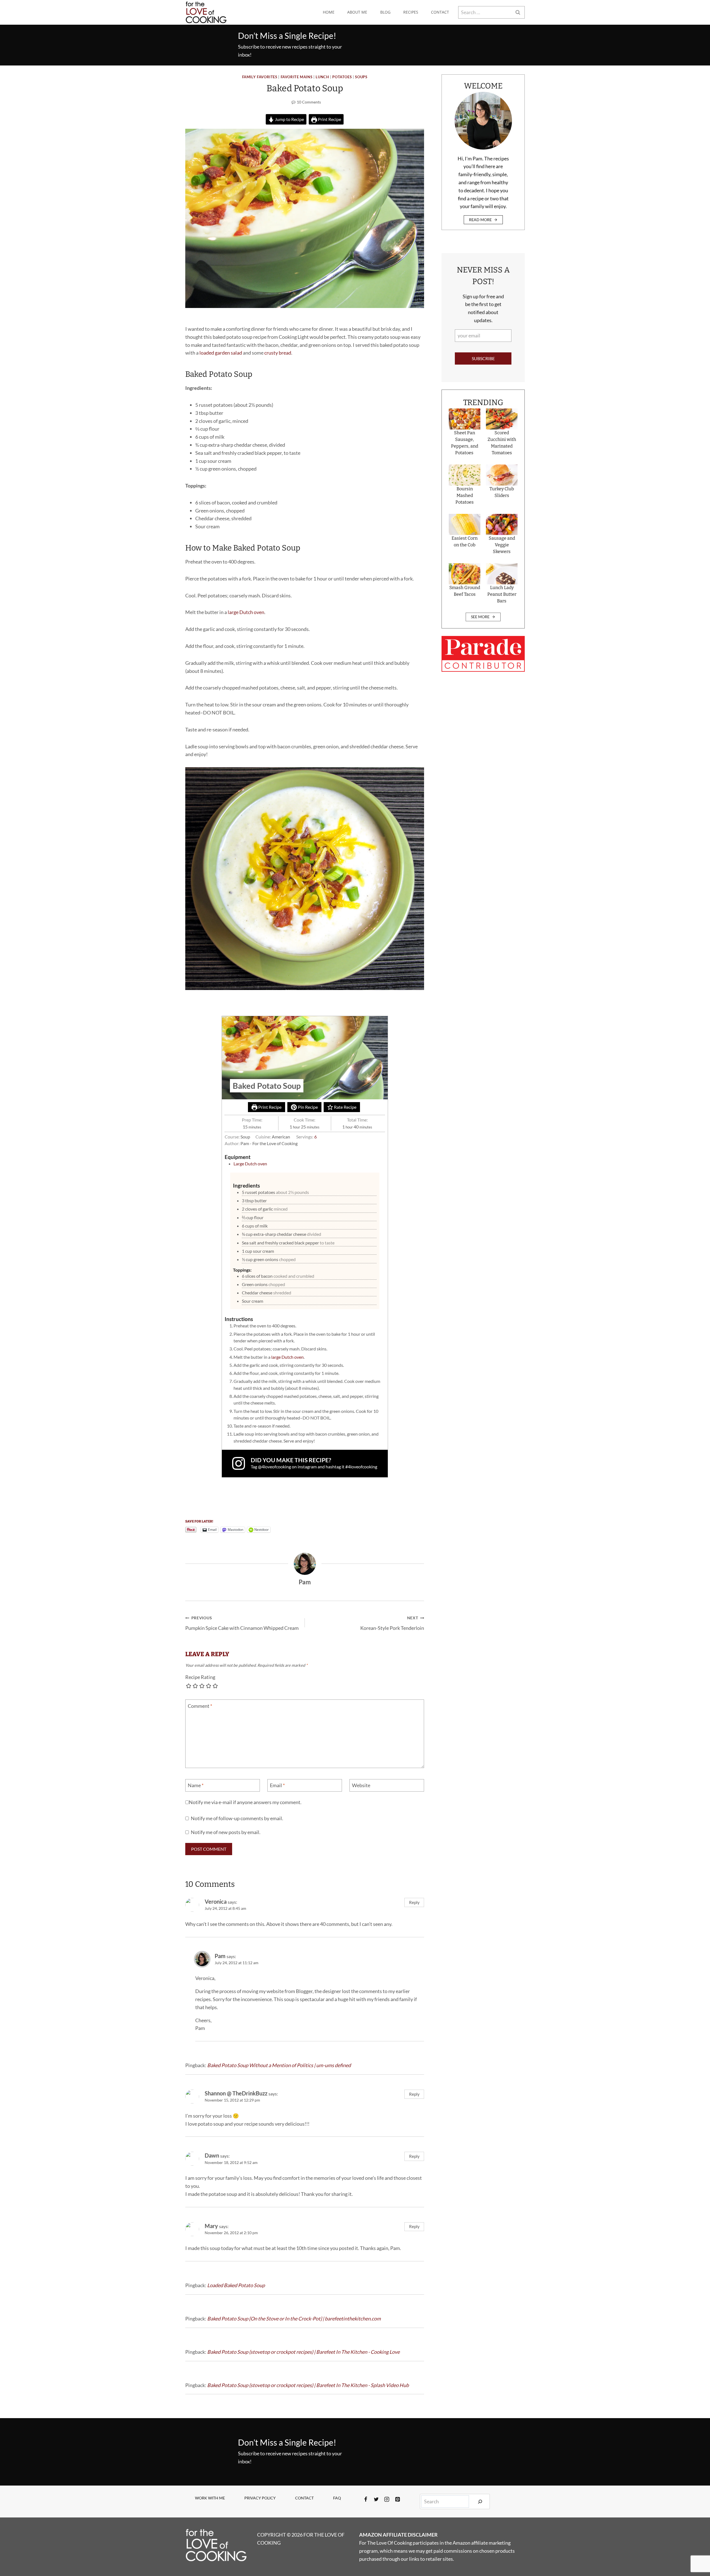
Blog (385, 12)
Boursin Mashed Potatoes (465, 495)
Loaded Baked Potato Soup (236, 2285)
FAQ (337, 2498)
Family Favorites (260, 77)
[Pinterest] (397, 2499)
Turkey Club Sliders (502, 492)
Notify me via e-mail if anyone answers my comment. (245, 1802)
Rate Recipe (345, 1107)
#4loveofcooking (361, 1467)
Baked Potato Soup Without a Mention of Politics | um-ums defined (279, 2065)
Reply (414, 1902)
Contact (440, 12)
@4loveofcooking (274, 1467)
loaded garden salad (221, 353)
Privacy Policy (260, 2498)
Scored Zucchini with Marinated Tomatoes (502, 443)
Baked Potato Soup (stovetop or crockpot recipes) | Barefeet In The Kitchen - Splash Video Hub (308, 2385)
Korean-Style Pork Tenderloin (392, 1623)
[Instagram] (387, 2499)
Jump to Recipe (289, 119)
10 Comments (309, 102)
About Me (357, 12)
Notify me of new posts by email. (226, 1832)
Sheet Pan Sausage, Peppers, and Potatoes (465, 443)
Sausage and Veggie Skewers (502, 545)
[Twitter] (376, 2499)
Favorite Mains (297, 77)
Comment (200, 1706)
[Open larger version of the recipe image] (305, 1058)
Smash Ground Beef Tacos (465, 591)
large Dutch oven (246, 612)
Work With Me (210, 2498)
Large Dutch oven (250, 1164)
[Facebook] (366, 2499)
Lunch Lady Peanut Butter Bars (502, 594)
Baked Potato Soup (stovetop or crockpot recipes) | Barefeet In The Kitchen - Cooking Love (303, 2352)
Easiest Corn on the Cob (465, 541)
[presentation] (465, 419)
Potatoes (342, 77)
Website (361, 1785)
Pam (220, 1956)
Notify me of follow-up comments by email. (237, 1818)
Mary (211, 2226)
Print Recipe (329, 119)
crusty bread (278, 353)
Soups (361, 77)
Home (329, 12)
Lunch (322, 77)
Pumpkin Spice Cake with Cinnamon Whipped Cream (242, 1623)
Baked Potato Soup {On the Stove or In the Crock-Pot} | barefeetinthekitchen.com (294, 2319)
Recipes (411, 12)
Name (196, 1785)
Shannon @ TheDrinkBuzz (236, 2093)
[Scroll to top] (696, 2553)
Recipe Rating (200, 1677)
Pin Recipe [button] (307, 1107)
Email (277, 1785)
